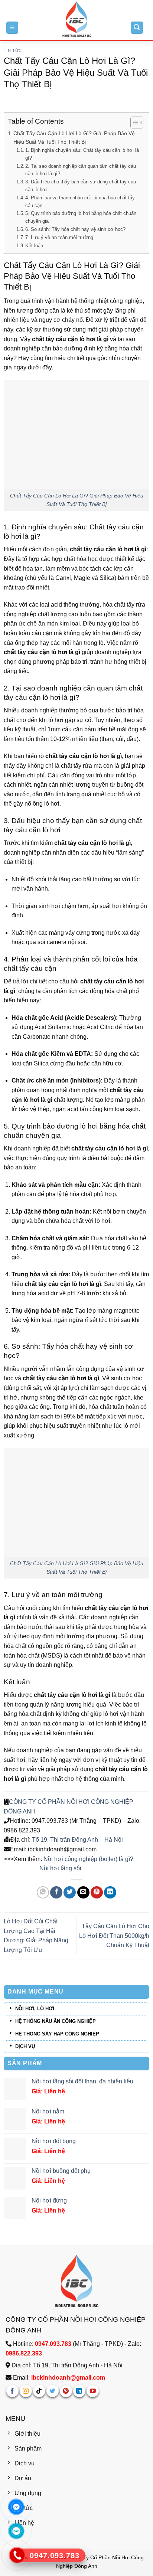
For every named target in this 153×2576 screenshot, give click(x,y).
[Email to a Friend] (83, 1892)
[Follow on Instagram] (26, 2391)
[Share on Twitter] (70, 1892)
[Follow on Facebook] (12, 2391)
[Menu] (12, 28)
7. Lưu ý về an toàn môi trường (59, 237)
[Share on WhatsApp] (43, 1892)
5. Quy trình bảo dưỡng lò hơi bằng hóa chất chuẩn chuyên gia (81, 217)
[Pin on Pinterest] (97, 1892)
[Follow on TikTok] (39, 2391)
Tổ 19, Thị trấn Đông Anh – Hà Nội (77, 1840)
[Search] (137, 28)
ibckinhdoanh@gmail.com (68, 2378)
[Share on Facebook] (56, 1892)
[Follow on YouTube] (93, 2391)
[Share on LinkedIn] (110, 1892)
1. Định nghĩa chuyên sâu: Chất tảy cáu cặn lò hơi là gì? (82, 154)
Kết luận (34, 246)
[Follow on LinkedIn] (79, 2391)
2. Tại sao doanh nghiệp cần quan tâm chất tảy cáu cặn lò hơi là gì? (81, 170)
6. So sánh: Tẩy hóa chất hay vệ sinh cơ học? (75, 229)
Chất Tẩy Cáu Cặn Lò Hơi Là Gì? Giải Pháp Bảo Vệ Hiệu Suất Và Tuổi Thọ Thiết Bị (74, 138)
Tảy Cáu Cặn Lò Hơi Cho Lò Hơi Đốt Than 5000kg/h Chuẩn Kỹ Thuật (114, 1936)
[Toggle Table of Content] (133, 123)
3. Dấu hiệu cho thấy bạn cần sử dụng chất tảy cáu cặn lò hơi (81, 186)
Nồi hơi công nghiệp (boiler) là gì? (88, 1859)
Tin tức (13, 50)
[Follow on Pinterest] (66, 2391)
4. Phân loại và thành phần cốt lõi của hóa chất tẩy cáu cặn (80, 202)
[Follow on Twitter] (53, 2391)
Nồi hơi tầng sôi (60, 1868)
